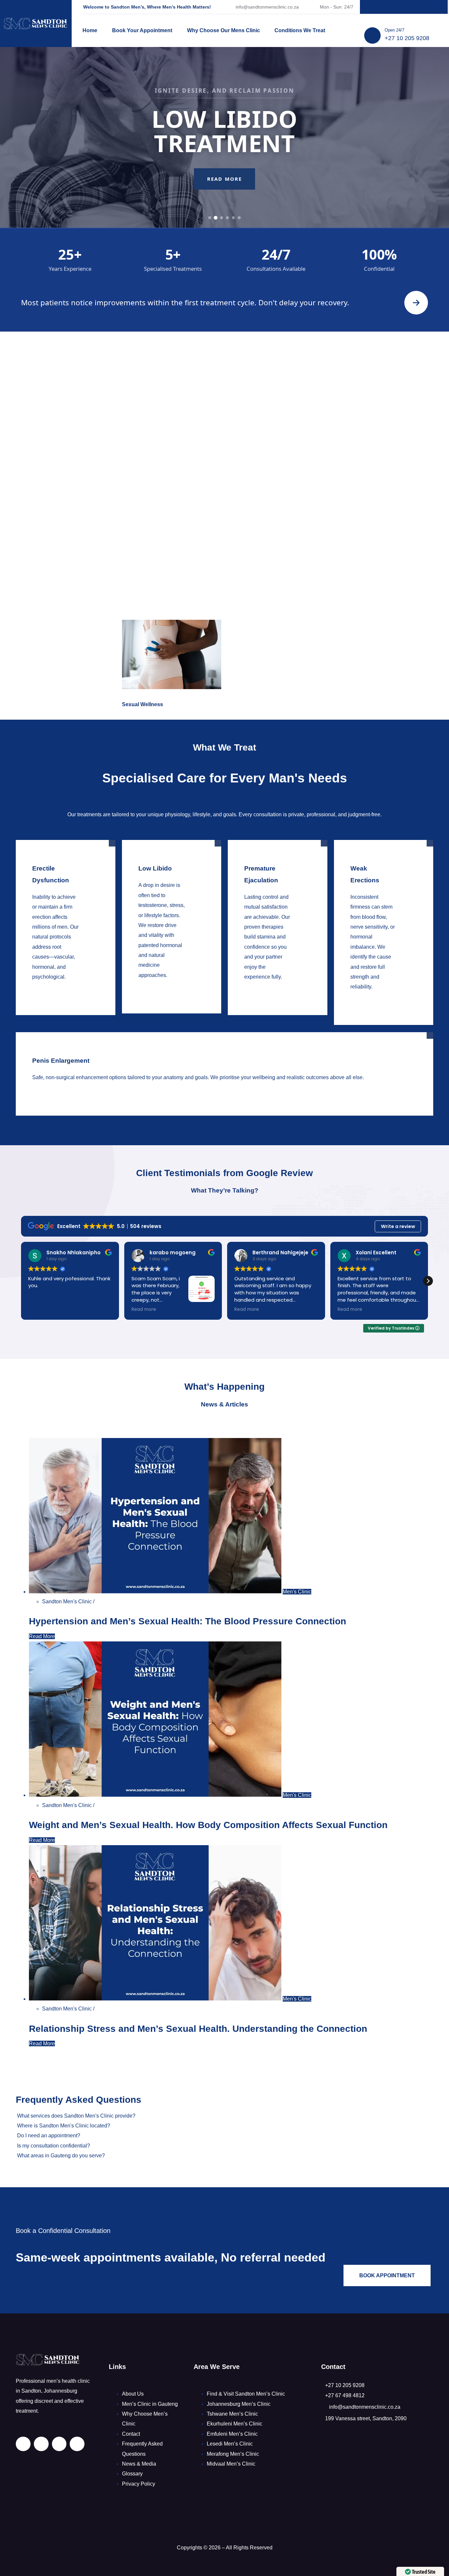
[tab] (210, 218)
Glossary (132, 2474)
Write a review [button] (398, 1226)
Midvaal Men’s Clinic (231, 2464)
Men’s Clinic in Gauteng (150, 2404)
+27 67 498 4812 (345, 2395)
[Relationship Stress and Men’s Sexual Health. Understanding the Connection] (156, 1999)
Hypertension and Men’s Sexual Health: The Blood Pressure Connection (188, 1621)
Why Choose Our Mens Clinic (224, 30)
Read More (225, 198)
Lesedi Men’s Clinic (230, 2444)
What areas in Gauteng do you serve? (61, 2156)
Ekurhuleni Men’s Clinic (235, 2424)
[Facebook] (390, 7)
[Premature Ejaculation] (268, 987)
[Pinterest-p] (404, 7)
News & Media (139, 2464)
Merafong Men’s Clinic (233, 2454)
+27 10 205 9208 (407, 38)
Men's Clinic (297, 1592)
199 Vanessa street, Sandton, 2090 (366, 2418)
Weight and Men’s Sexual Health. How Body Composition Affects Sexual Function (208, 1825)
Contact (131, 2434)
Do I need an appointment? (49, 2135)
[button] (428, 1281)
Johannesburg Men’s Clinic (239, 2404)
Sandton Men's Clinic (68, 1601)
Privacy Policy (139, 2484)
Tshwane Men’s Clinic (232, 2414)
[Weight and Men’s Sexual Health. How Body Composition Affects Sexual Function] (156, 1795)
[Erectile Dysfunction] (56, 987)
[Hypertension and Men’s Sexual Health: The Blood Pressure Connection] (156, 1592)
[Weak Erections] (374, 997)
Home (90, 30)
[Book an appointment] (416, 303)
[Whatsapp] (432, 7)
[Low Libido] (162, 985)
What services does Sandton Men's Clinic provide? (76, 2116)
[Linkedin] (376, 7)
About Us (133, 2394)
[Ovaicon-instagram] (418, 7)
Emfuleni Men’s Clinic (232, 2434)
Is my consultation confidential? (54, 2146)
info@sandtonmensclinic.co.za (267, 7)
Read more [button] (41, 1310)
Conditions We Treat (300, 30)
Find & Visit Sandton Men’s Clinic (246, 2394)
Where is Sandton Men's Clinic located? (64, 2126)
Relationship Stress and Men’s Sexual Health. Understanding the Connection (198, 2029)
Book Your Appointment (142, 30)
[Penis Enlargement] (215, 1088)
